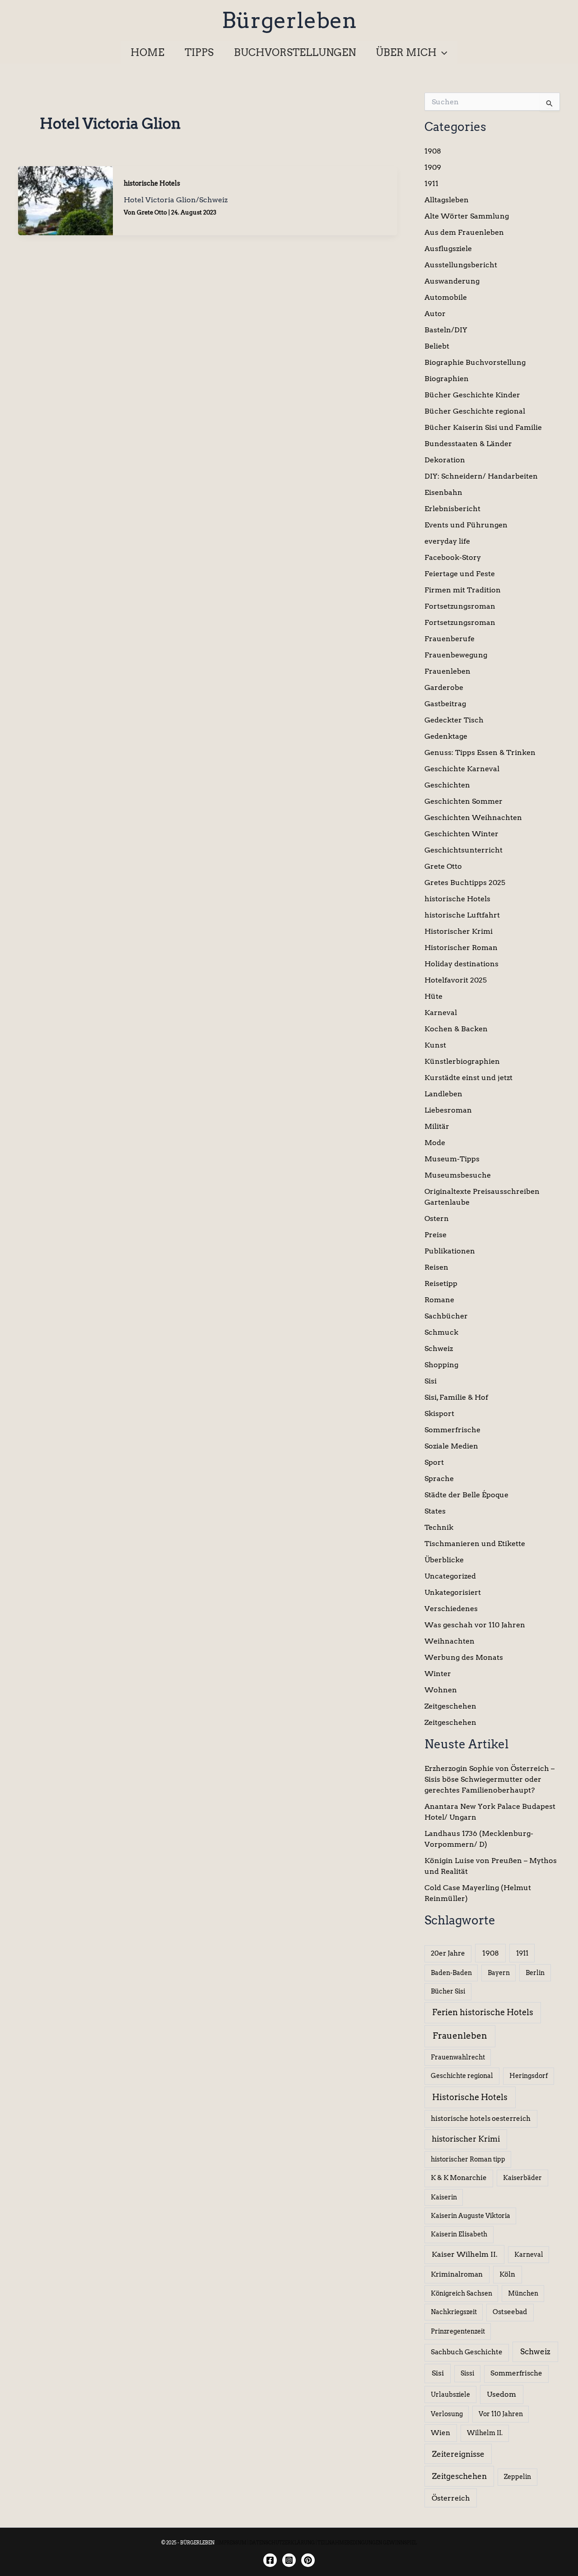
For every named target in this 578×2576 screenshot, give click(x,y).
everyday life (447, 541)
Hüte (433, 996)
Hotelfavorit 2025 (456, 980)
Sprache (439, 1479)
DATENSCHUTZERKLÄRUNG (282, 2543)
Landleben (443, 1094)
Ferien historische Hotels (483, 2012)
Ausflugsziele (448, 249)
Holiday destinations (461, 964)
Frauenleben (447, 671)
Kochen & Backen (456, 1029)
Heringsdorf (529, 2076)
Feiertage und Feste (460, 574)
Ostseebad (510, 2312)
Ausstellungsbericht (461, 265)
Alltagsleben (447, 200)
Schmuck (441, 1332)
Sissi (467, 2373)
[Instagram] (289, 2560)
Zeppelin (517, 2477)
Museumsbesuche (458, 1175)
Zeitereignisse (458, 2454)
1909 (433, 167)
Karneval (441, 1013)
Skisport (439, 1414)
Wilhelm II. (485, 2433)
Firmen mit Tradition (463, 590)
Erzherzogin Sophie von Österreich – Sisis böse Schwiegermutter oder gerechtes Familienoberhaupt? (489, 1779)
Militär (437, 1126)
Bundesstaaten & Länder (468, 444)
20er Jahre (448, 1953)
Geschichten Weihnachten (473, 818)
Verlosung (447, 2414)
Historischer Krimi (459, 931)
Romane (439, 1300)
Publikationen (450, 1251)
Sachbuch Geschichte (467, 2352)
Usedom (501, 2394)
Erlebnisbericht (452, 509)
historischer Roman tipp (468, 2159)
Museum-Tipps (452, 1159)
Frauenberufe (450, 639)
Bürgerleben (289, 20)
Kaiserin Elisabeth (459, 2234)
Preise (436, 1235)
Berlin (535, 1973)
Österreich (451, 2498)
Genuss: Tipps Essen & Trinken (480, 752)
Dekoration (445, 460)
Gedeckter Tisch (454, 720)
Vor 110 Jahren (501, 2414)
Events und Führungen (466, 525)
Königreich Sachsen (461, 2293)
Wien (440, 2433)
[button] (442, 52)
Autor (435, 314)
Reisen (436, 1267)
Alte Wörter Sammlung (467, 216)
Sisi (431, 1381)
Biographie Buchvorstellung (475, 362)
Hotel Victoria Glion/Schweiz (176, 200)
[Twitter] (308, 2560)
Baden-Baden (451, 1973)
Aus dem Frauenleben (464, 232)
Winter (438, 1674)
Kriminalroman (457, 2274)
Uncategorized (450, 1576)
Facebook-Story (453, 557)
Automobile (446, 297)
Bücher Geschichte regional (475, 411)
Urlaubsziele (450, 2394)
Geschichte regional (462, 2076)
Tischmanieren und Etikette (475, 1544)
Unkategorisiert (453, 1592)
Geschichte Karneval (462, 769)
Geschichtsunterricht (464, 850)
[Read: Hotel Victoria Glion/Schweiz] (65, 200)
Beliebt (437, 346)
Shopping (441, 1365)
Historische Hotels (470, 2097)
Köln (507, 2274)
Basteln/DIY (446, 330)
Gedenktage (446, 736)
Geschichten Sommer (464, 801)
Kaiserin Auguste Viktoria (471, 2216)
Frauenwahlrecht (458, 2057)
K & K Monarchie (459, 2178)
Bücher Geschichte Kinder (472, 395)
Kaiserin (444, 2197)
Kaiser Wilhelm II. (465, 2254)
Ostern (437, 1218)
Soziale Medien (451, 1446)
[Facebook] (270, 2560)
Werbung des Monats (464, 1657)
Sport (434, 1462)
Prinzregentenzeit (458, 2331)
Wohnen (441, 1690)
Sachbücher (446, 1316)
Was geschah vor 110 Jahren (475, 1625)
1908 (433, 151)
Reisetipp (441, 1283)
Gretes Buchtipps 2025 (465, 883)
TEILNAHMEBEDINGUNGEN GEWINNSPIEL (367, 2543)
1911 (431, 184)
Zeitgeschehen (450, 1706)
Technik (439, 1527)
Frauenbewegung (456, 655)
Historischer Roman (461, 948)
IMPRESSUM (232, 2543)
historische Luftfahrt (462, 915)
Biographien (447, 379)
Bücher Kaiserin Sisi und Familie (483, 427)
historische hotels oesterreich (481, 2119)
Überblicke (444, 1560)
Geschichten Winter (461, 834)
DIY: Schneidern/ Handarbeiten (481, 476)
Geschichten (447, 785)
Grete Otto (443, 866)
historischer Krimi (466, 2139)
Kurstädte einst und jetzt (468, 1078)
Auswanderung (452, 281)
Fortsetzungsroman (460, 606)
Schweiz (439, 1349)
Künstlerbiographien (462, 1061)
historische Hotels (152, 183)
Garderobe (444, 687)
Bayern (499, 1973)
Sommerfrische (452, 1430)
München (523, 2293)
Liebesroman (448, 1110)
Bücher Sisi (448, 1991)
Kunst (435, 1045)
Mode (435, 1143)
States (435, 1511)
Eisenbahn (443, 492)
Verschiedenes (451, 1609)
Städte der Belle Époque (466, 1495)
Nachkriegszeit (454, 2312)
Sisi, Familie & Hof (456, 1397)
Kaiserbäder (522, 2178)
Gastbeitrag (445, 704)
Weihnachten (450, 1641)
